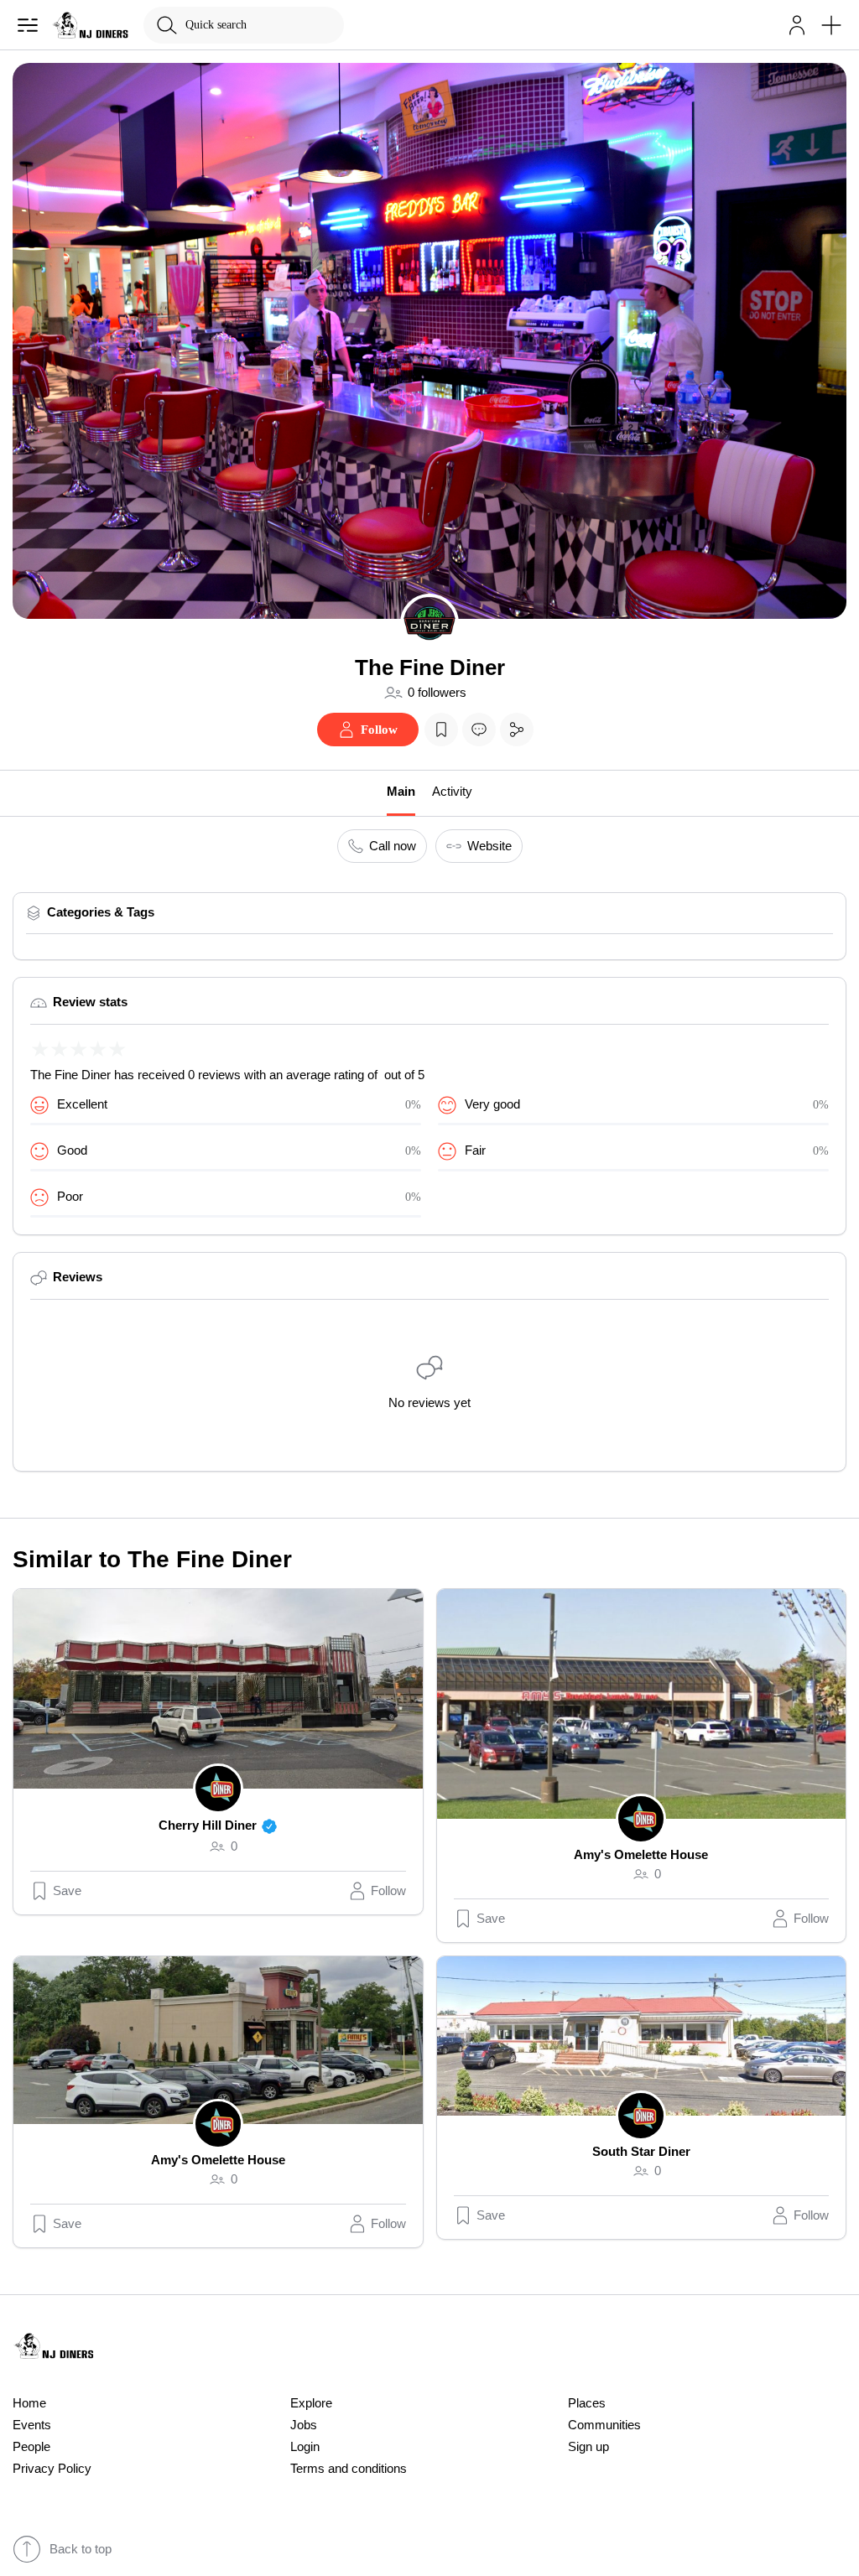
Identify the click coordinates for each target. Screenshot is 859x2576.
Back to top (81, 2549)
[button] (797, 25)
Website (489, 846)
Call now (393, 846)
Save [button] (67, 1891)
